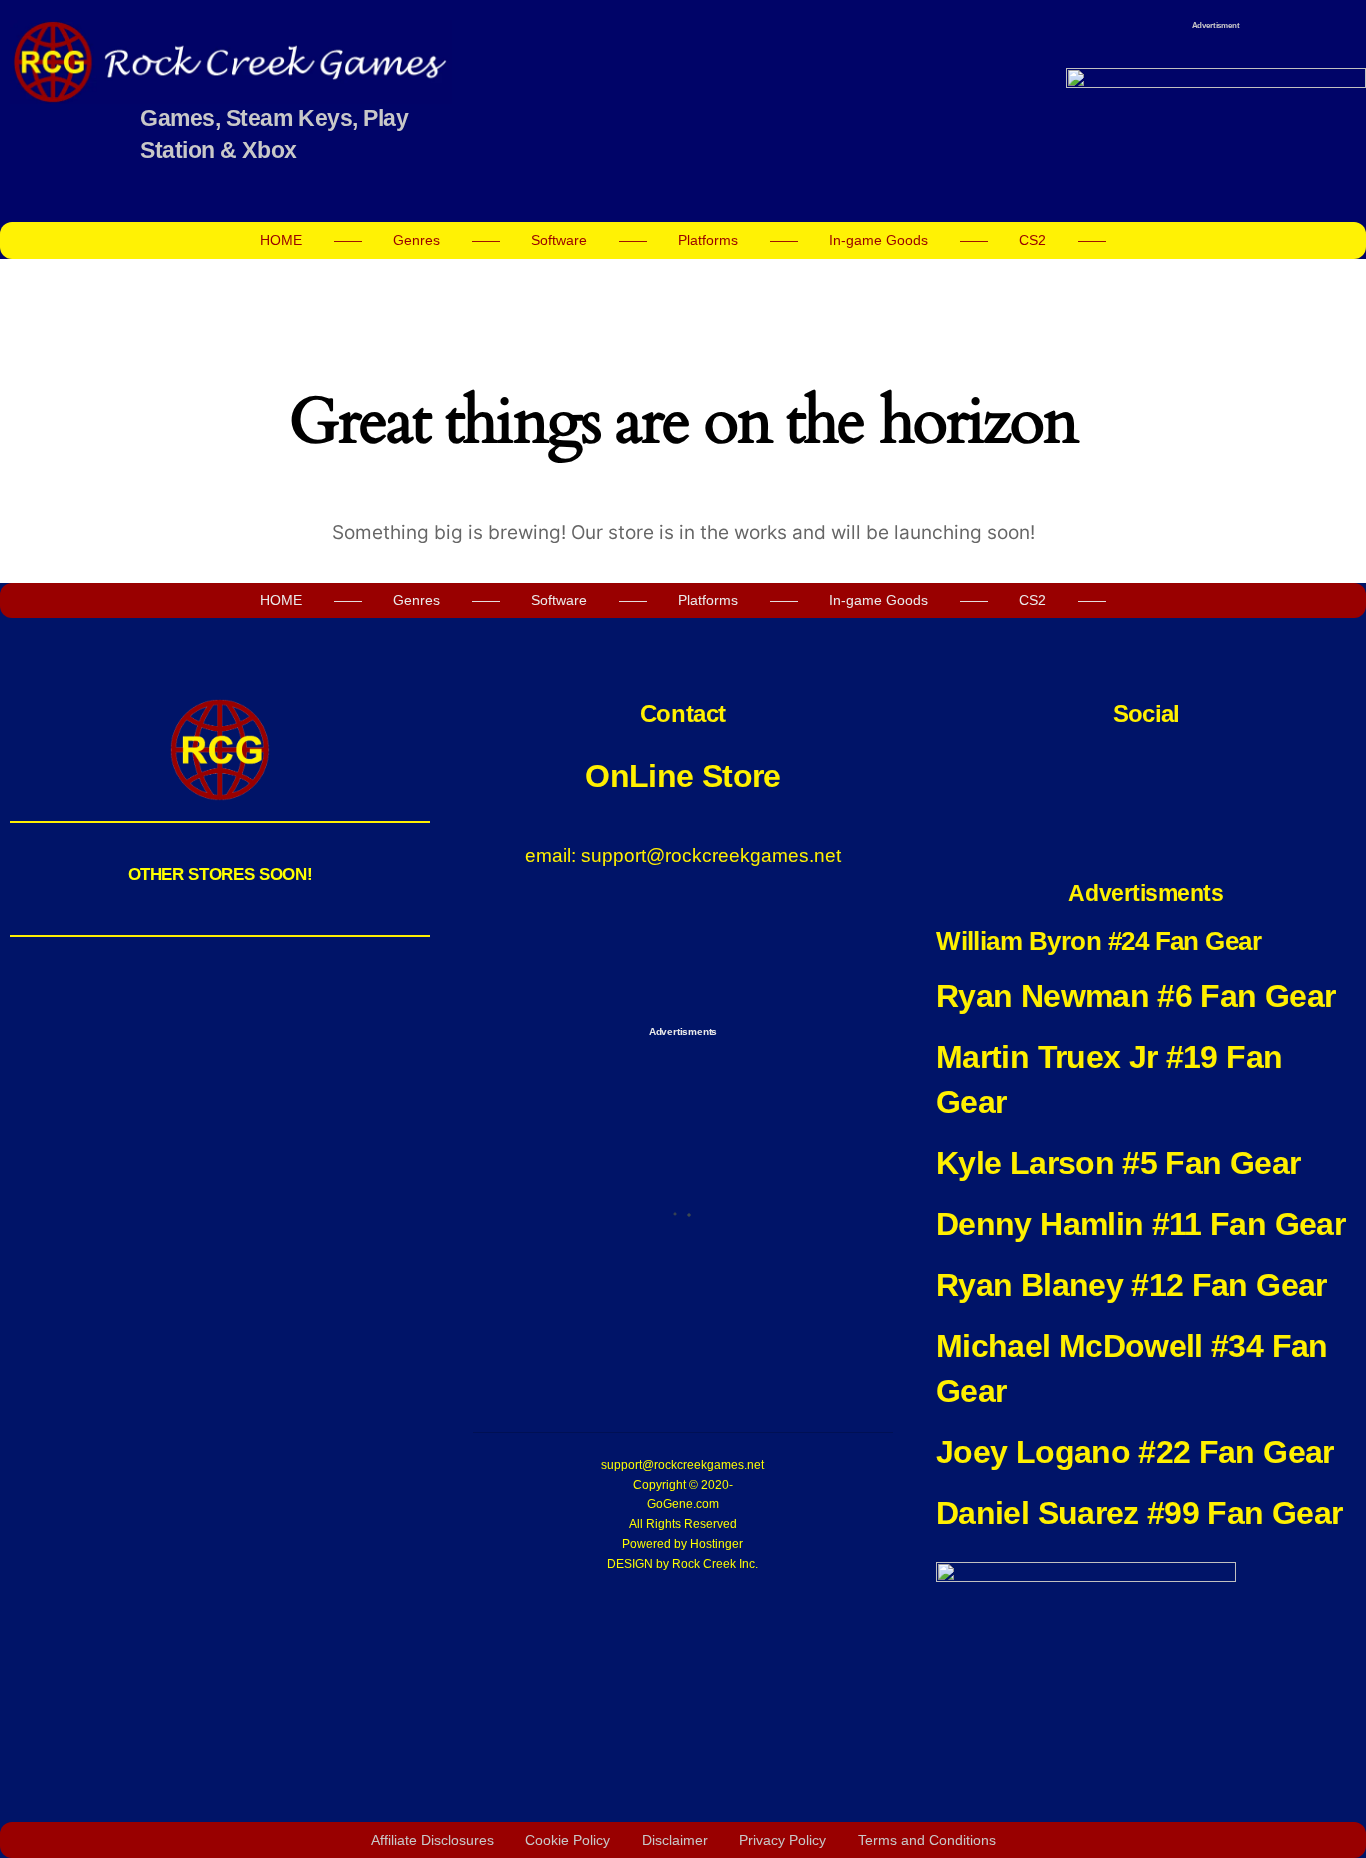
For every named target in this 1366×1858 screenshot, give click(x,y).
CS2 (1032, 240)
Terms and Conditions (927, 1840)
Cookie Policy (567, 1840)
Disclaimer (675, 1840)
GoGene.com (683, 1504)
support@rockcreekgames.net (682, 1465)
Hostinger (716, 1544)
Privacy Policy (782, 1840)
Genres (416, 240)
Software (559, 240)
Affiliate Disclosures (432, 1840)
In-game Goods (878, 240)
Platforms (708, 240)
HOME (281, 240)
